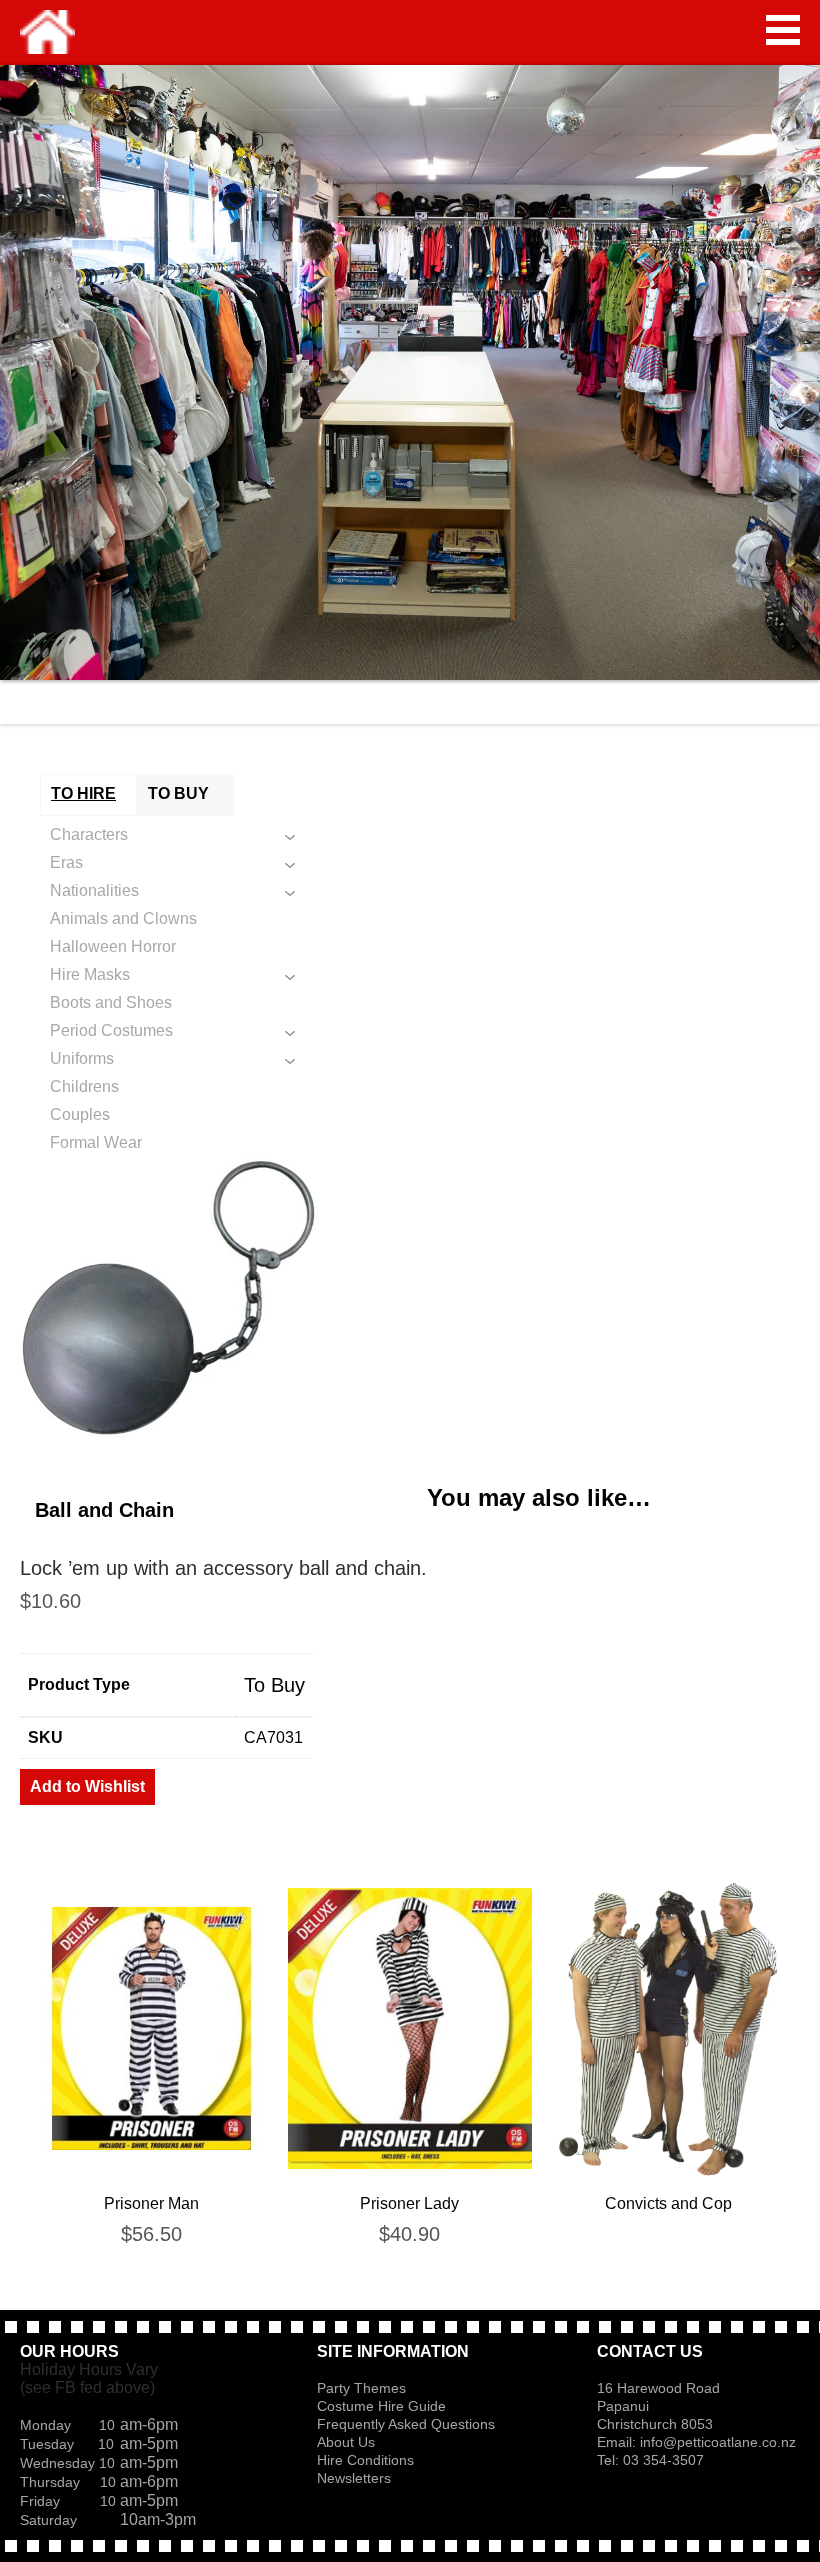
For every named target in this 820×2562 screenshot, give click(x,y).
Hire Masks (90, 974)
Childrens (84, 1086)
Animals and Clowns (123, 918)
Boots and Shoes (111, 1002)
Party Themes (361, 2388)
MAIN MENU (783, 30)
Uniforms (82, 1058)
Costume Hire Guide (381, 2406)
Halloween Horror (113, 946)
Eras (66, 862)
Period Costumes (111, 1030)
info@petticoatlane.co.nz (720, 2442)
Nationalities (94, 890)
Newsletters (354, 2478)
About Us (346, 2442)
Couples (80, 1114)
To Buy (274, 1685)
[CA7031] (410, 1302)
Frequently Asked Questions (406, 2424)
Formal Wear (96, 1142)
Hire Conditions (365, 2460)
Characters (89, 834)
